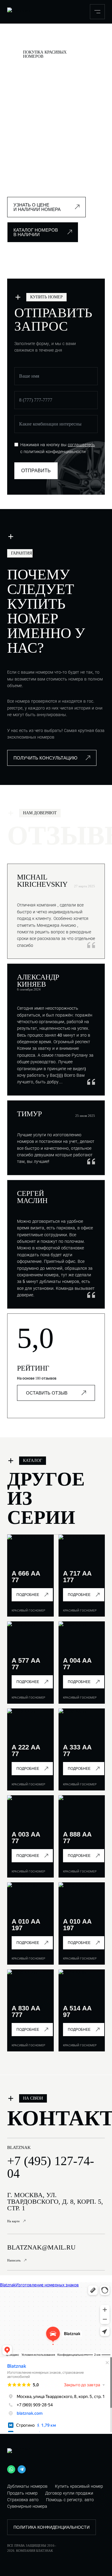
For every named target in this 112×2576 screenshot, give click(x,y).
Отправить (36, 471)
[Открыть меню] (97, 12)
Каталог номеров (51, 40)
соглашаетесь (81, 445)
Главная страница (21, 40)
